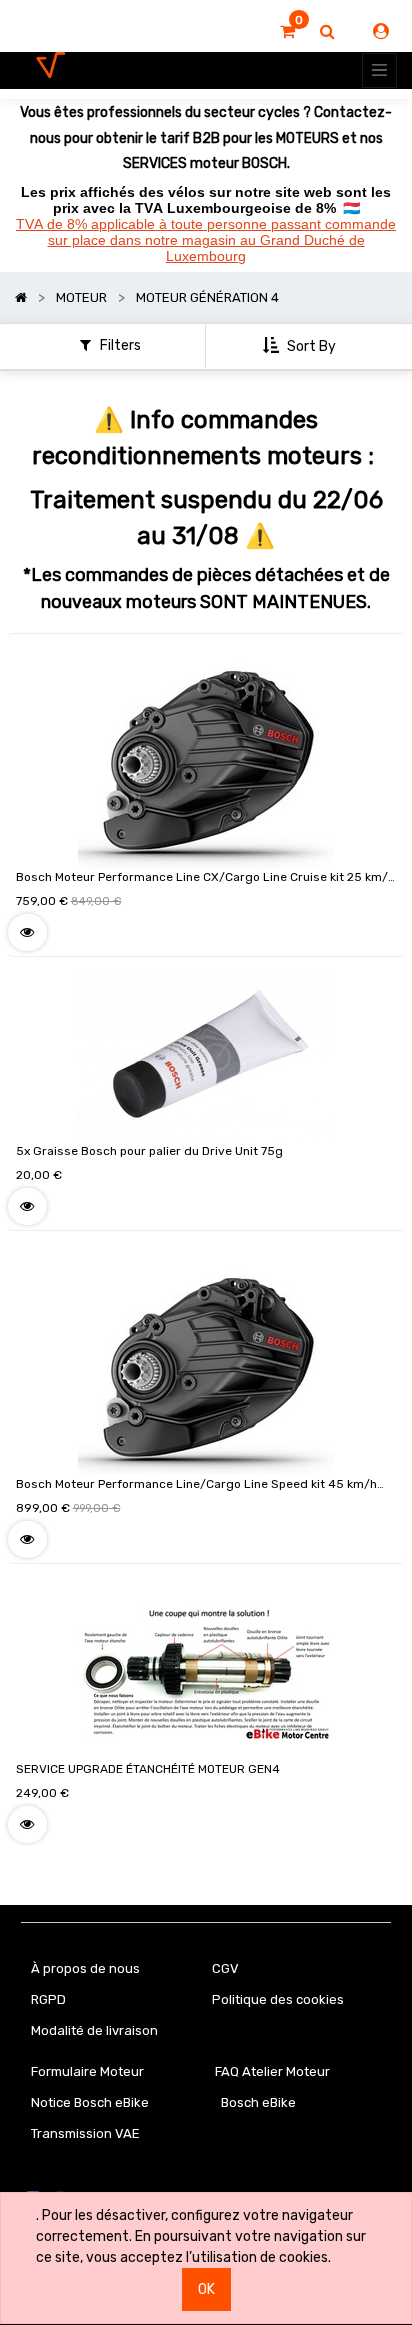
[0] (287, 32)
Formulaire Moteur (87, 2071)
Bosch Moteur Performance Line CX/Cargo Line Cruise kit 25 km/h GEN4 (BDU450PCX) (205, 880)
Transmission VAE (85, 2133)
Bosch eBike (257, 2102)
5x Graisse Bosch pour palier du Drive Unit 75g (149, 1151)
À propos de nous (85, 1968)
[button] (301, 347)
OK (206, 2289)
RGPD (48, 1999)
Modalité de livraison (94, 2030)
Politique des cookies (278, 1999)
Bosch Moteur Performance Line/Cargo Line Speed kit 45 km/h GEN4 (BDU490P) (196, 1487)
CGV (225, 1968)
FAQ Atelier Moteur (272, 2071)
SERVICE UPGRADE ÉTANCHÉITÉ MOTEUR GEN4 (148, 1769)
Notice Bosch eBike (90, 2102)
